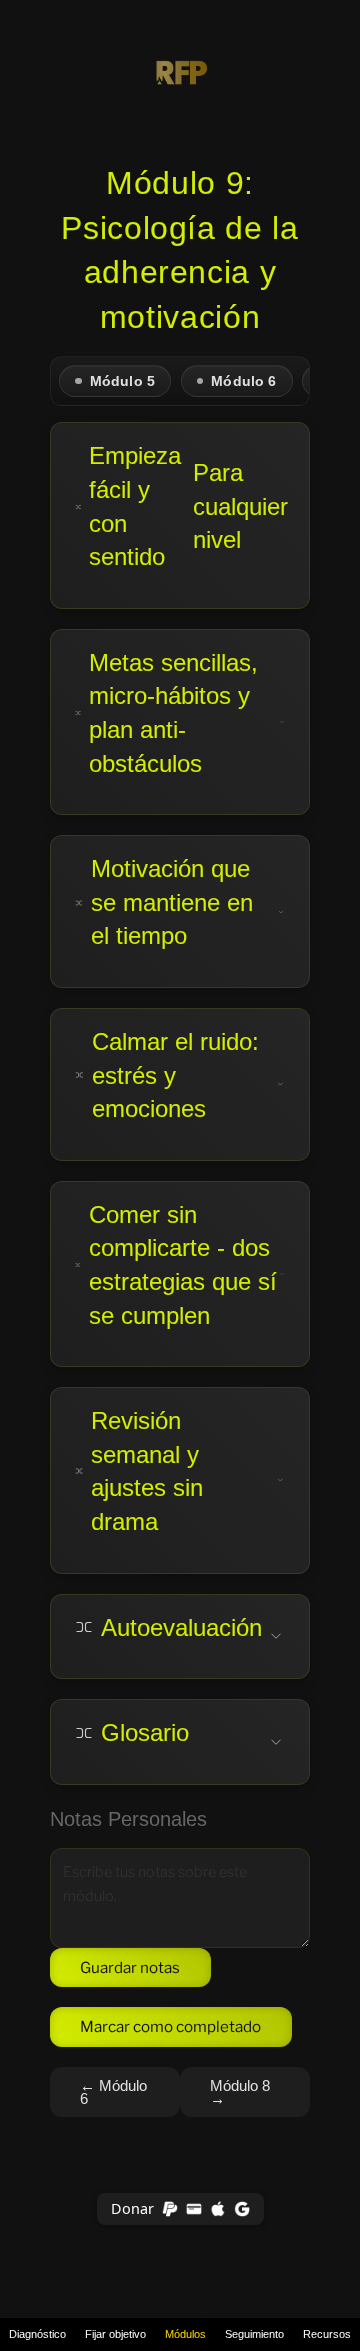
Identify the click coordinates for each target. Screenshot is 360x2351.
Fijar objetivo (115, 2334)
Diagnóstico (37, 2334)
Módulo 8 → (240, 2092)
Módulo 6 (243, 381)
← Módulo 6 (113, 2092)
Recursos (327, 2334)
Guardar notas (130, 1967)
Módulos (185, 2334)
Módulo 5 (122, 381)
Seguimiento (254, 2334)
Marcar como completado (170, 2026)
